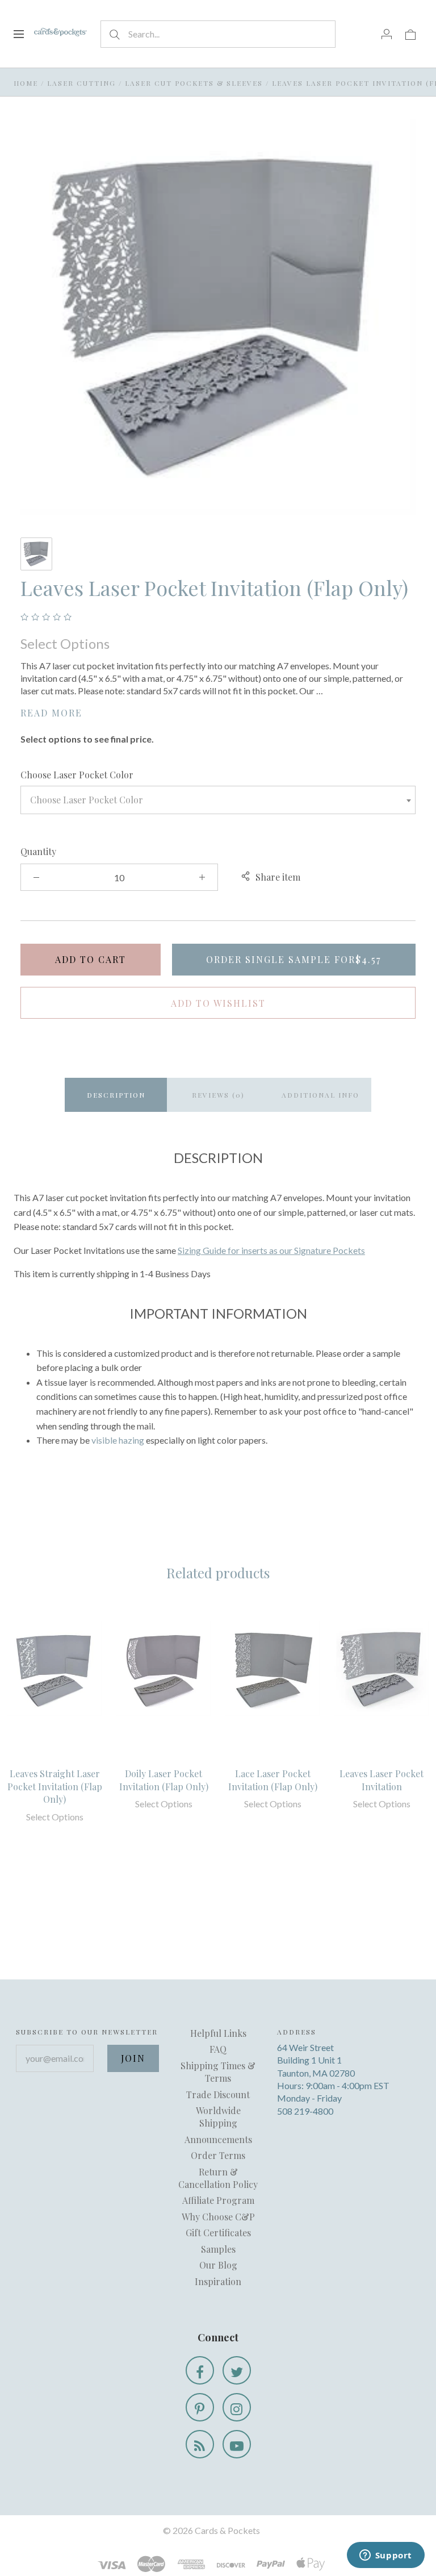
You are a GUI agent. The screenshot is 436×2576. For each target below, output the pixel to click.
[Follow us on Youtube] (237, 2444)
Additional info (320, 1095)
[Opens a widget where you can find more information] (385, 2556)
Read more (51, 713)
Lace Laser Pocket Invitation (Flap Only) (273, 1780)
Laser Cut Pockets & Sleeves (194, 83)
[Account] (387, 34)
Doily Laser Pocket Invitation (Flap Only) (164, 1780)
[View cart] (410, 34)
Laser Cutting (81, 83)
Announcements (218, 2139)
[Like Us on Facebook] (200, 2370)
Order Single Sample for (294, 959)
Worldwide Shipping (218, 2117)
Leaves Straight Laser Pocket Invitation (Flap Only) (55, 1786)
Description (116, 1095)
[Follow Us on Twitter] (237, 2370)
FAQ (218, 2049)
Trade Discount (218, 2094)
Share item (278, 877)
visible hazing (118, 1440)
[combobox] (218, 800)
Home (26, 83)
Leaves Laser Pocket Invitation (381, 1780)
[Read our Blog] (200, 2444)
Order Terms (218, 2155)
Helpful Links (218, 2033)
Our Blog (218, 2265)
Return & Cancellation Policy (218, 2178)
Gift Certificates (218, 2233)
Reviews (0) (218, 1095)
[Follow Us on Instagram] (237, 2407)
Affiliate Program (218, 2200)
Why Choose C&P (218, 2217)
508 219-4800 (305, 2111)
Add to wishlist (218, 1003)
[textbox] (218, 800)
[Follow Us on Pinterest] (200, 2407)
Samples (218, 2249)
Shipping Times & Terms (218, 2072)
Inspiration (218, 2281)
